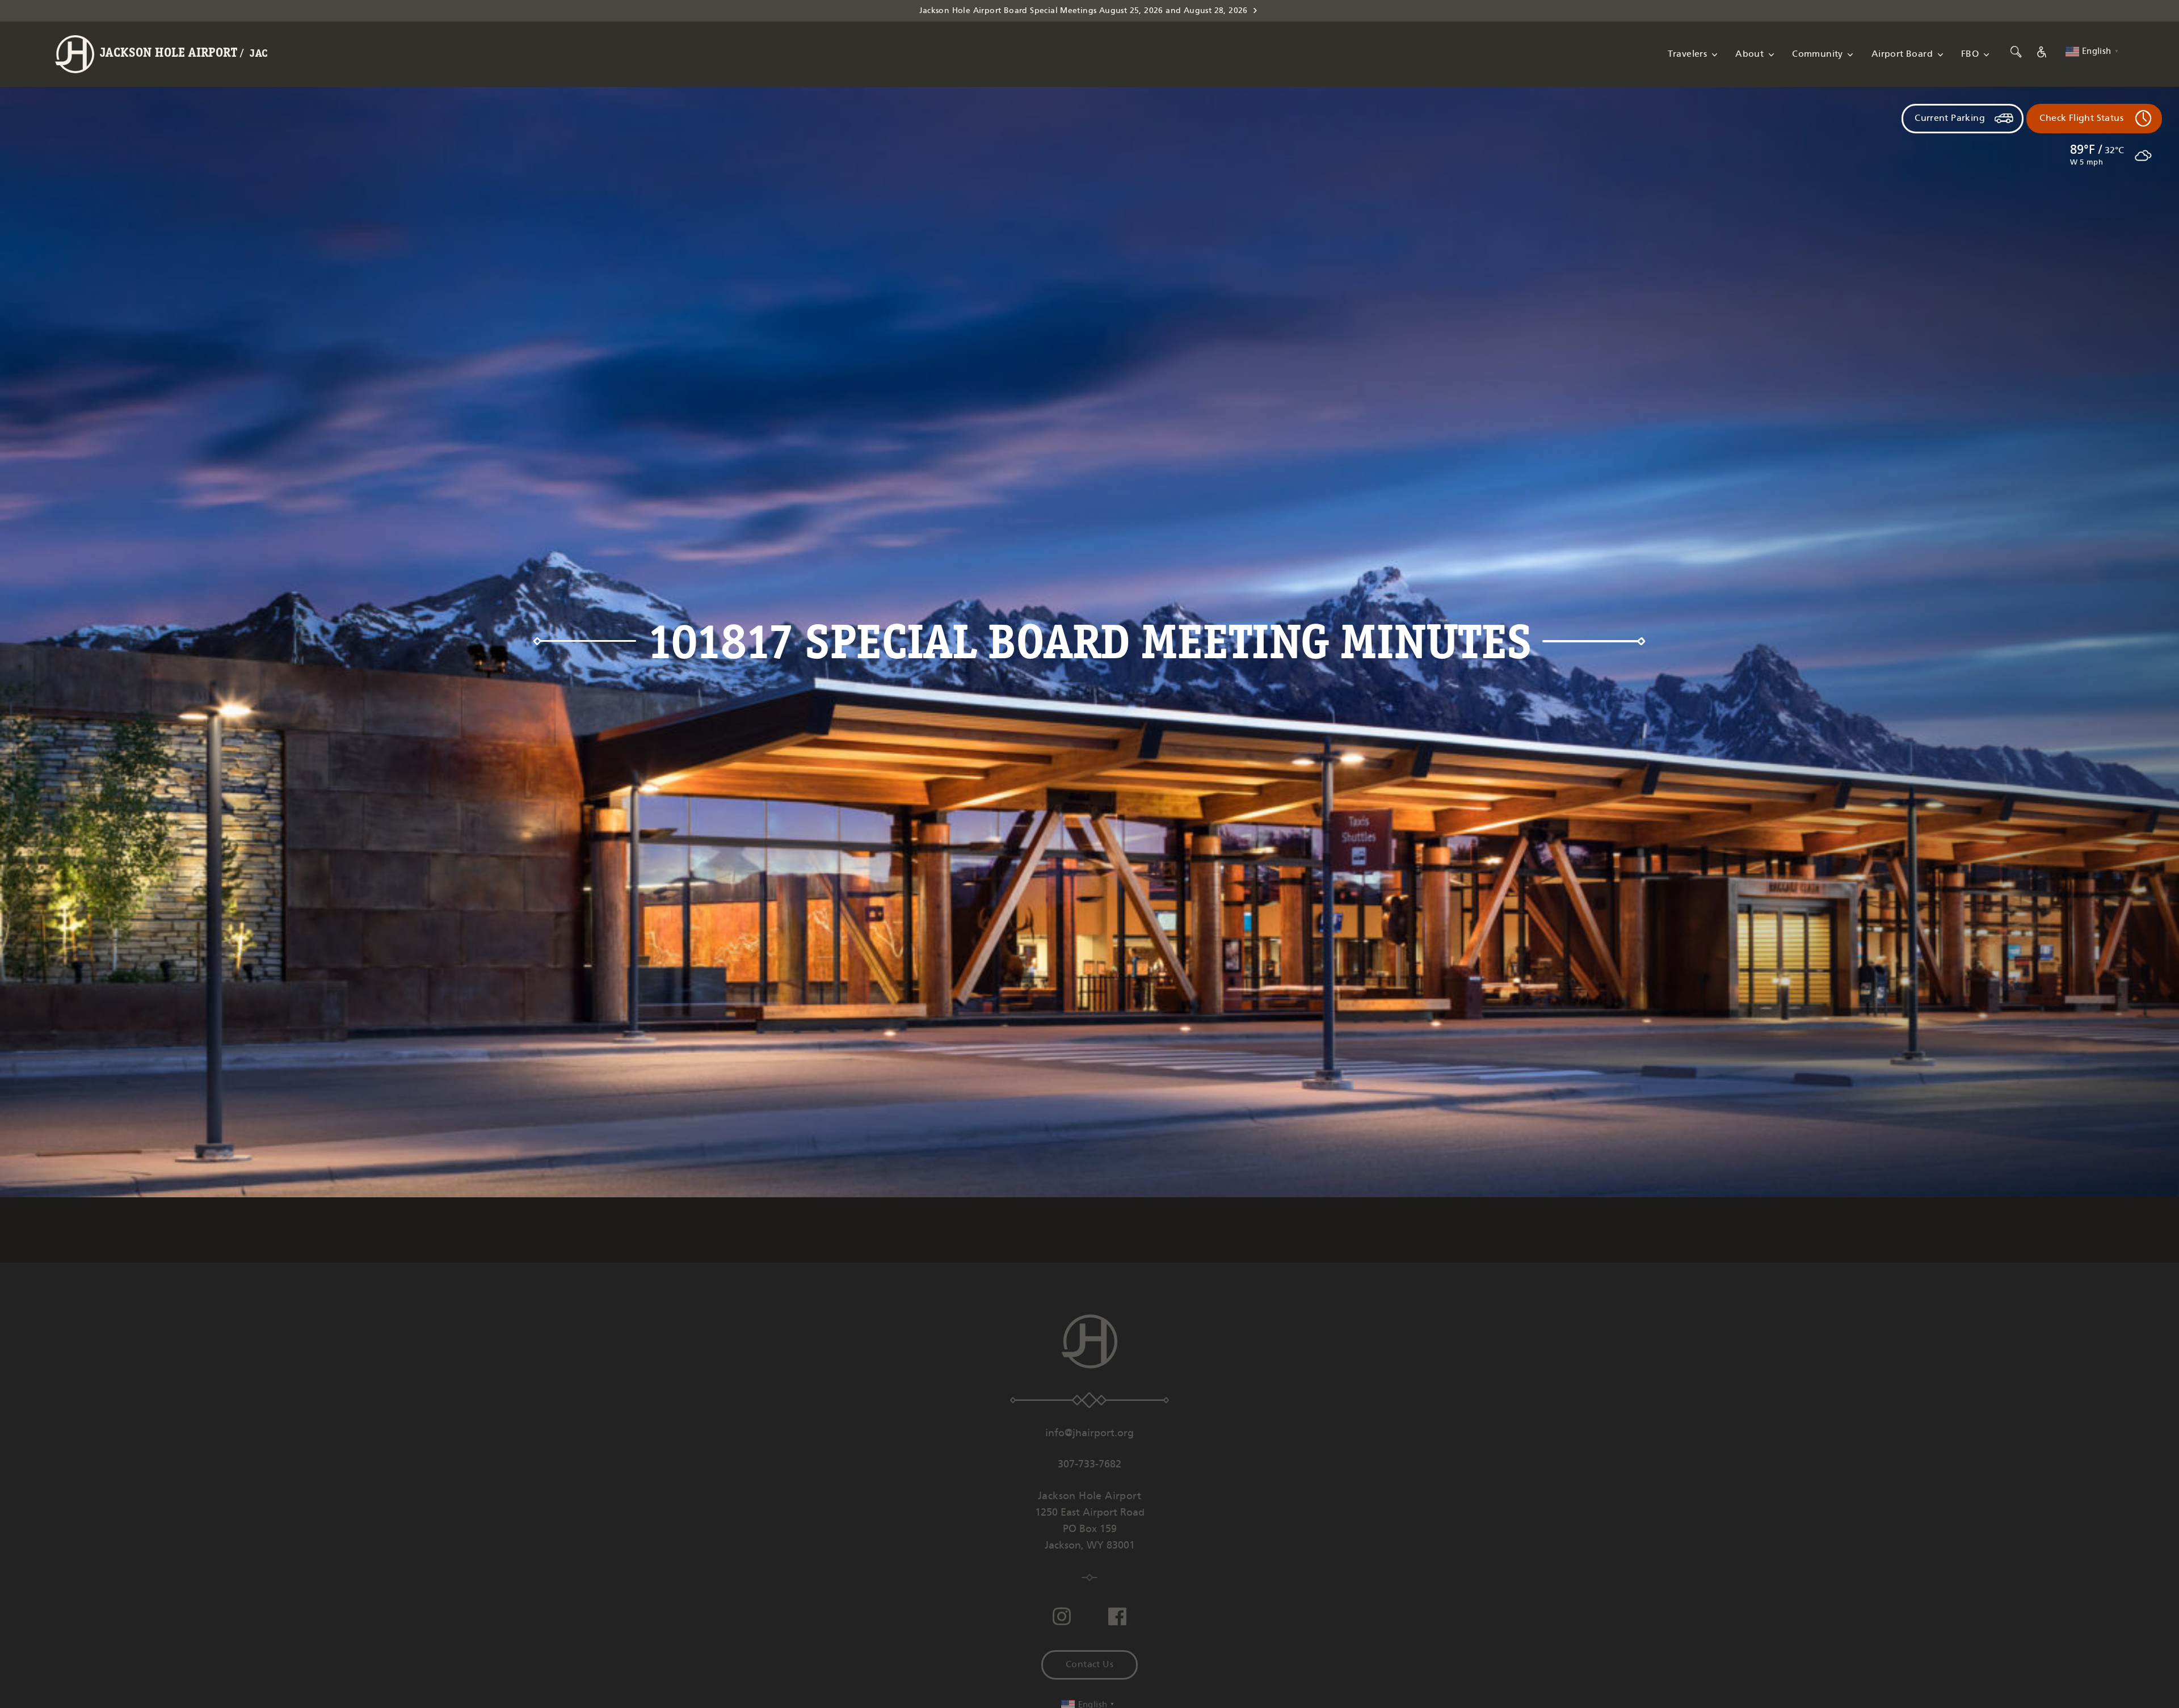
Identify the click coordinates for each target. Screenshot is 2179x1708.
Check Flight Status (2081, 118)
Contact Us (1089, 1665)
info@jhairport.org (1089, 1433)
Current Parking (1950, 118)
